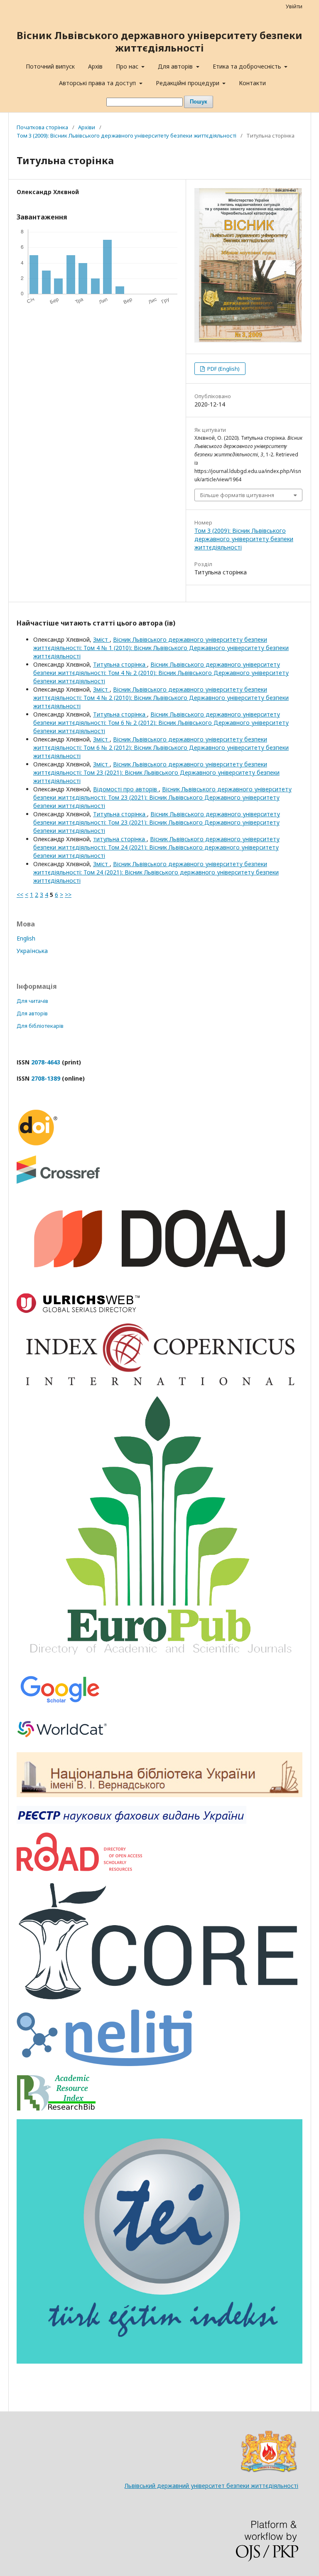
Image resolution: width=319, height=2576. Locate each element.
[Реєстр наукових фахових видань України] (131, 1821)
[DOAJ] (159, 1282)
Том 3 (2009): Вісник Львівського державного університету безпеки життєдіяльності (126, 135)
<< (20, 895)
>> (68, 895)
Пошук (199, 102)
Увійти (294, 6)
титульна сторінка (120, 839)
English (26, 938)
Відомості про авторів (126, 789)
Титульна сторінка (120, 664)
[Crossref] (58, 1181)
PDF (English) (223, 369)
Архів (95, 66)
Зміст (101, 639)
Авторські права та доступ (98, 83)
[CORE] (159, 1998)
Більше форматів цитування (237, 495)
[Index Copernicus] (159, 1385)
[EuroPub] (159, 1661)
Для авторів (176, 66)
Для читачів (32, 1001)
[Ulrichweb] (78, 1311)
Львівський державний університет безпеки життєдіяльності (211, 2486)
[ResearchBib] (56, 2108)
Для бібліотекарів (40, 1026)
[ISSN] (79, 1869)
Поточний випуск (50, 66)
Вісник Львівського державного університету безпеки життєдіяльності (159, 41)
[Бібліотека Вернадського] (159, 1795)
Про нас (128, 66)
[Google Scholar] (60, 1704)
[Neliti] (104, 2064)
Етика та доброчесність (248, 66)
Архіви (87, 127)
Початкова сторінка (42, 127)
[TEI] (159, 2361)
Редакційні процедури (188, 83)
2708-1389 (46, 1078)
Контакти (252, 83)
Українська (32, 951)
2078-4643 (46, 1062)
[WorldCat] (62, 1741)
